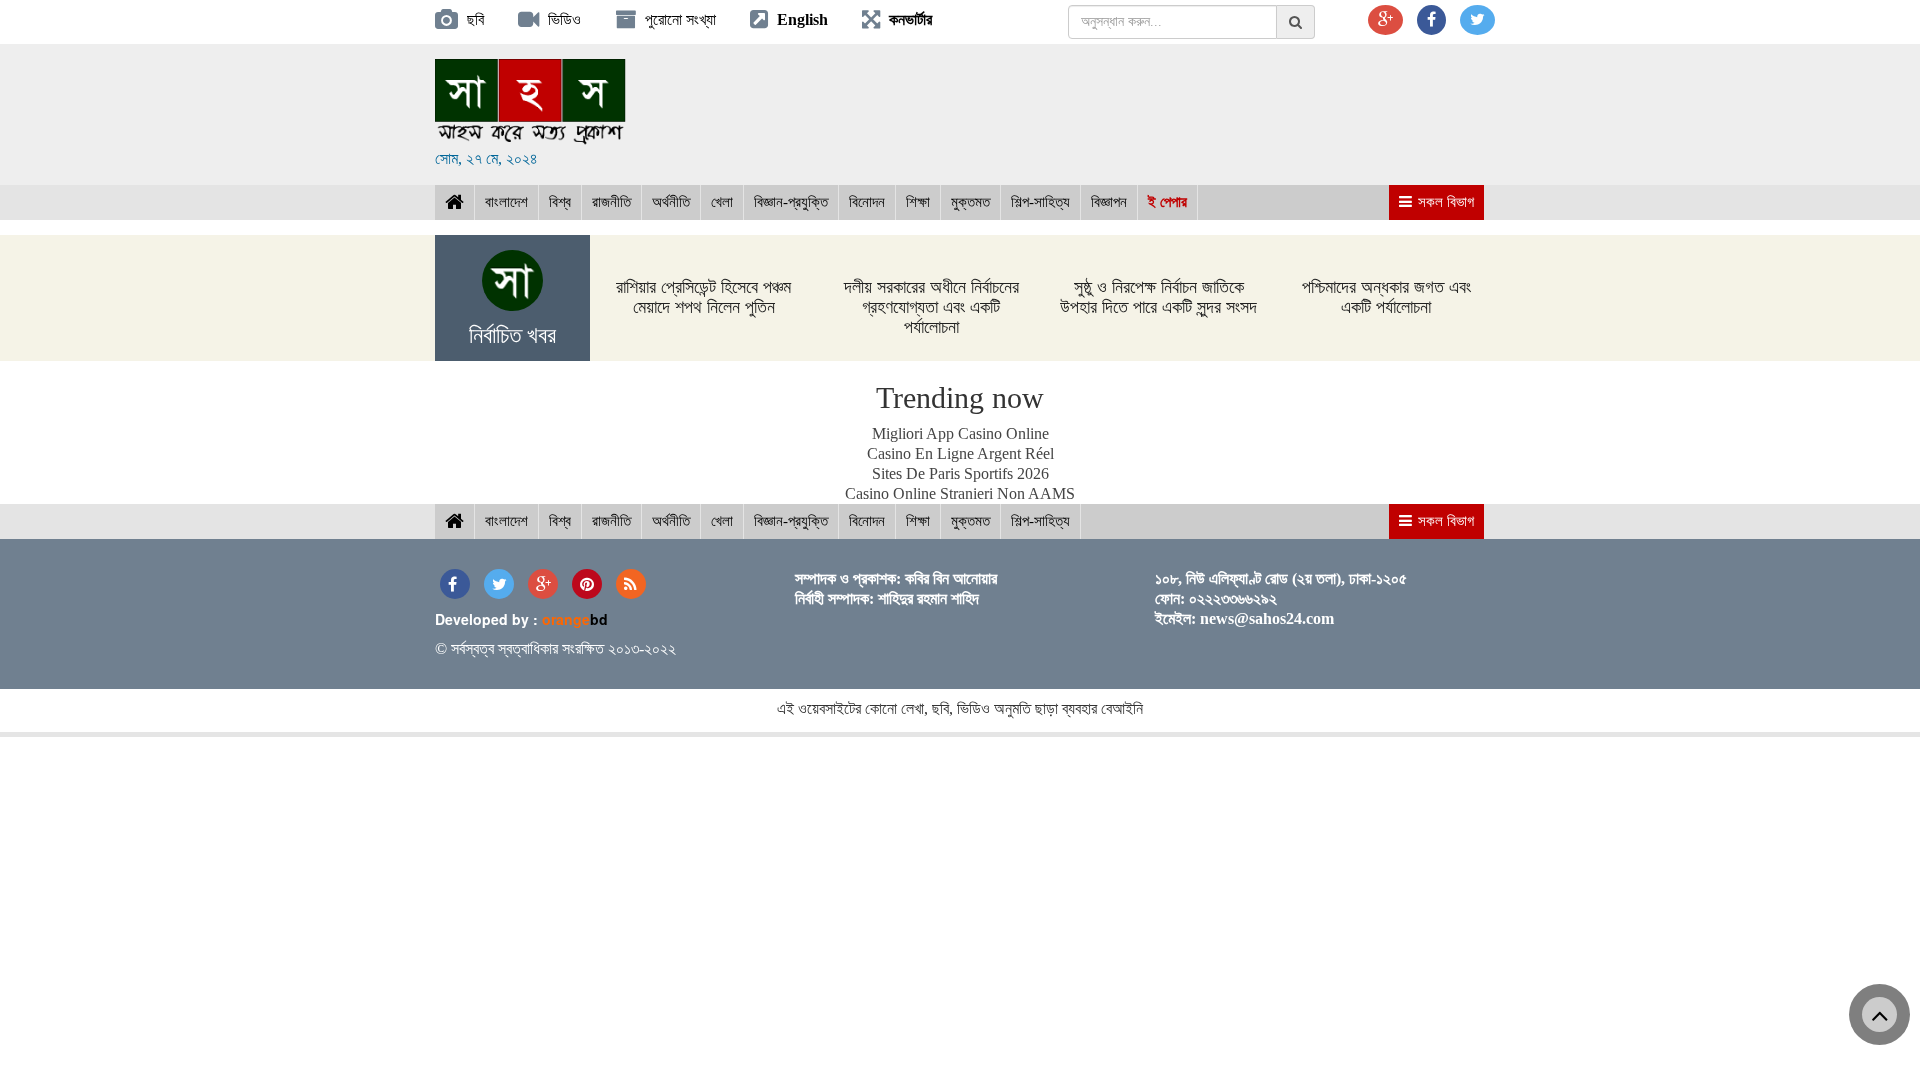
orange (575, 619)
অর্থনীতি (671, 202)
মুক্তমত (970, 202)
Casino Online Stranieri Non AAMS (960, 493)
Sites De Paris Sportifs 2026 (960, 473)
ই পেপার (1167, 202)
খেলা (722, 202)
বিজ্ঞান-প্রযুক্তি (791, 202)
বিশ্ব (560, 202)
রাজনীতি (611, 202)
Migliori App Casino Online (960, 433)
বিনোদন (867, 202)
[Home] (454, 202)
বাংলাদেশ (506, 202)
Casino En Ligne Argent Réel (960, 453)
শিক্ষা (918, 202)
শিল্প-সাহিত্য (1040, 202)
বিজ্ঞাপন (1109, 202)
